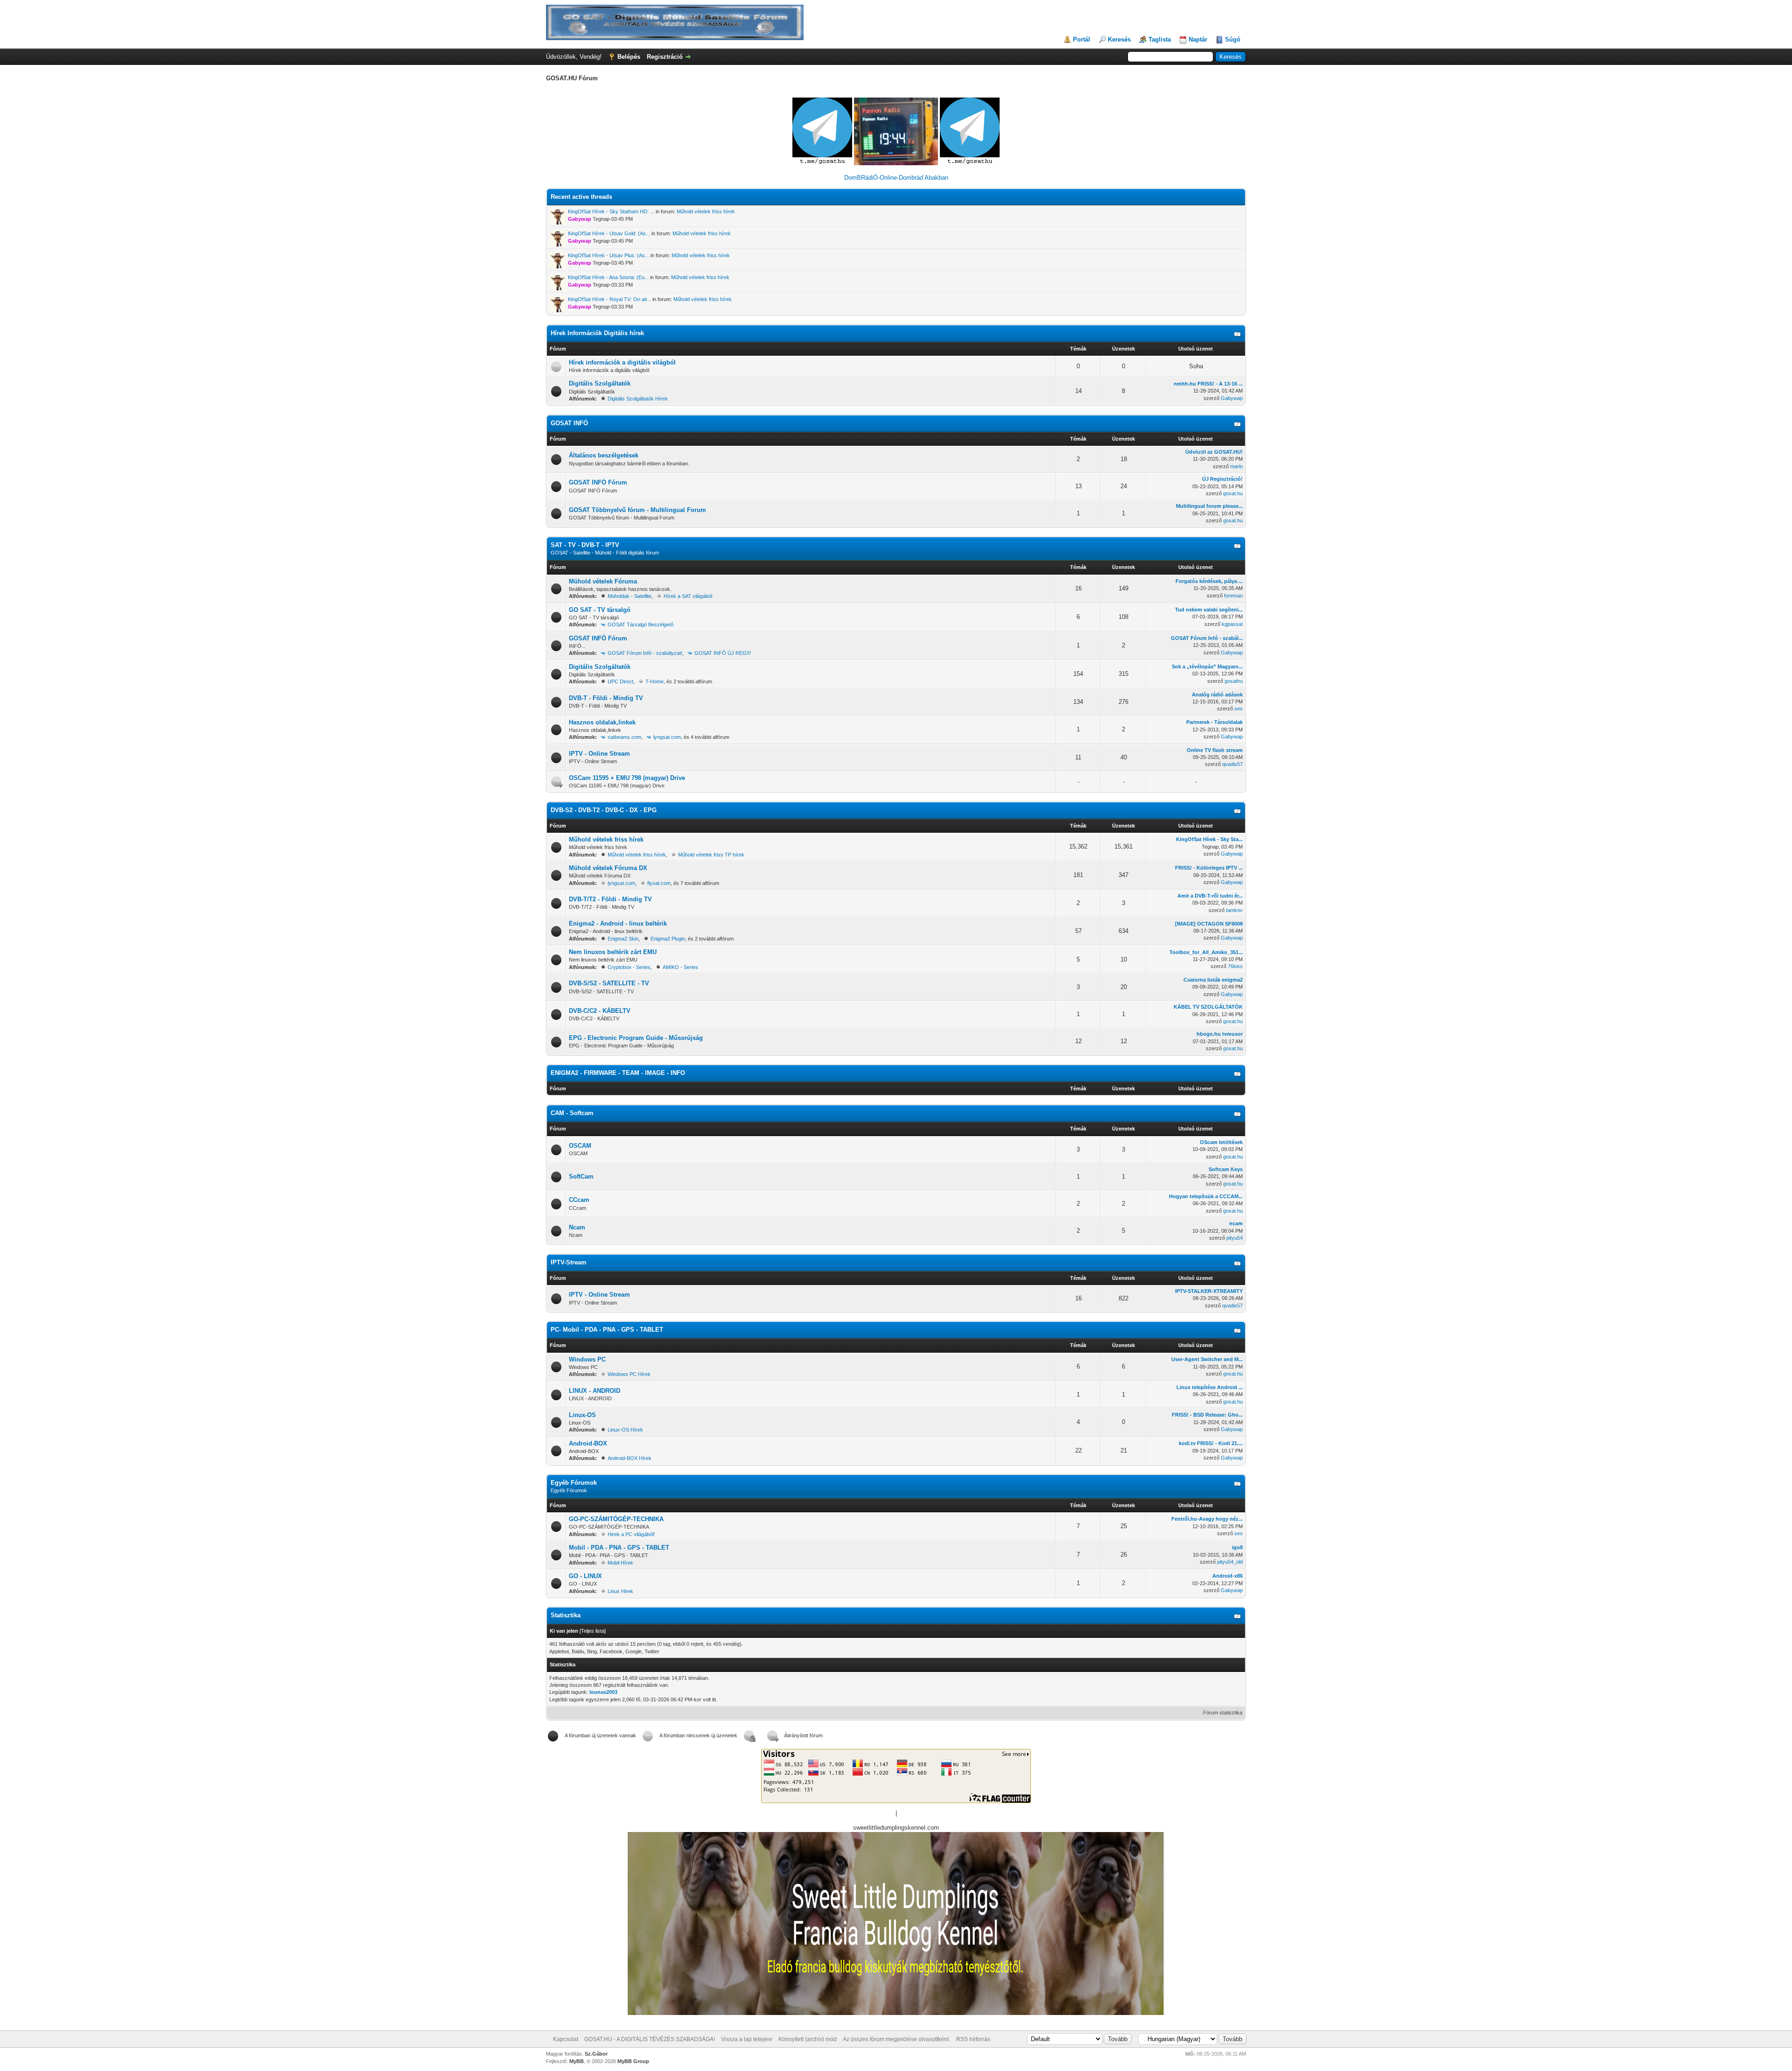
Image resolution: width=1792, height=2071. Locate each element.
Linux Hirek (620, 1591)
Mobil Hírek (620, 1563)
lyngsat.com (667, 737)
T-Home (654, 681)
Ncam (577, 1227)
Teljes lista (593, 1631)
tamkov (1234, 910)
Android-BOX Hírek (630, 1458)
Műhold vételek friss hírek (706, 211)
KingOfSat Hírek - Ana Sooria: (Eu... (608, 277)
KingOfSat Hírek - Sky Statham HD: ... (611, 211)
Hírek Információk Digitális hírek (597, 333)
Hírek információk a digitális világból (622, 362)
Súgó (1233, 39)
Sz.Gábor (596, 2054)
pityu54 (1235, 1238)
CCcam (579, 1200)
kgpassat (1232, 624)
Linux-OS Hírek (625, 1430)
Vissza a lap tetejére (747, 2039)
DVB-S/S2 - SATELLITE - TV (609, 983)
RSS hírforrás (973, 2039)
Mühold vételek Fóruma (603, 581)
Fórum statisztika (1223, 1713)
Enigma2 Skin (623, 939)
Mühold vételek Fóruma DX (608, 868)
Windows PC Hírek (629, 1374)
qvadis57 (1232, 764)
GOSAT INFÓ (569, 423)
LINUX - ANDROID (595, 1391)
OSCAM (580, 1146)
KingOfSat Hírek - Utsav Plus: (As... (609, 255)
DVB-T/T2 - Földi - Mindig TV (610, 899)
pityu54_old (1230, 1562)
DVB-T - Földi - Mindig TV (606, 698)
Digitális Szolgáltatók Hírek (638, 399)
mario (1236, 466)
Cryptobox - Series (629, 967)
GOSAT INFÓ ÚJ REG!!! (723, 653)
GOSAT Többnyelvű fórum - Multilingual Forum (637, 510)
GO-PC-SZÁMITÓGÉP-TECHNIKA (616, 1519)
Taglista (1160, 39)
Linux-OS (582, 1415)
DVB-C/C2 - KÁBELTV (600, 1011)
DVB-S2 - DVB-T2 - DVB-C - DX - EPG (604, 810)
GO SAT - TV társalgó (600, 610)
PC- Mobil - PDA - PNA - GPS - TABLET (607, 1330)
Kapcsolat (566, 2039)
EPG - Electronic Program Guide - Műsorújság (636, 1038)
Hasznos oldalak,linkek (602, 722)
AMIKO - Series (680, 967)
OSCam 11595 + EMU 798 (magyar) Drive (627, 778)
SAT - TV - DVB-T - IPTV (585, 545)
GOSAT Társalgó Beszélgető (640, 625)
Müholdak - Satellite (630, 596)
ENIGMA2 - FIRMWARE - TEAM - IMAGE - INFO (618, 1073)
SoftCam (581, 1176)
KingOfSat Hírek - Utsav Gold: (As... (609, 233)
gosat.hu (1233, 493)
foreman (1233, 596)
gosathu (1234, 681)
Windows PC (587, 1359)
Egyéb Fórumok (574, 1483)
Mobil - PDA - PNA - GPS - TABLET (619, 1548)
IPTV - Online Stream (599, 754)
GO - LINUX (585, 1576)
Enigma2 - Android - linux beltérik (618, 923)
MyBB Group (633, 2061)
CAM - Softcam (572, 1113)
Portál (1081, 39)
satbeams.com (624, 737)
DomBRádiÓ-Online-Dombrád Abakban (896, 178)
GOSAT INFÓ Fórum (598, 482)
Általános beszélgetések (604, 455)
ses (1239, 709)
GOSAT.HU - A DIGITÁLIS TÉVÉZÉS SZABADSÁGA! (650, 2039)
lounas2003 (603, 1692)
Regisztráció (665, 57)
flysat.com (659, 883)
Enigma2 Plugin (668, 939)
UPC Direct (620, 681)
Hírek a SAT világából (688, 596)
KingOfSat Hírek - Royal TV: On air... (609, 299)
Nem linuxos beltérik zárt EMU (613, 952)
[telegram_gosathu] (823, 163)
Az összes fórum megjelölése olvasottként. (896, 2039)
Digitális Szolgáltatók (600, 383)
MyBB (577, 2061)
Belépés (629, 57)
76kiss (1235, 966)
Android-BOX (588, 1443)
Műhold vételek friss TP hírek (711, 855)
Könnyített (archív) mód (808, 2039)
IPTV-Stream (569, 1262)
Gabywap (1232, 398)
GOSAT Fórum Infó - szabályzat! (645, 653)
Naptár (1198, 39)
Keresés (1119, 39)
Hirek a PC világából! (631, 1534)
